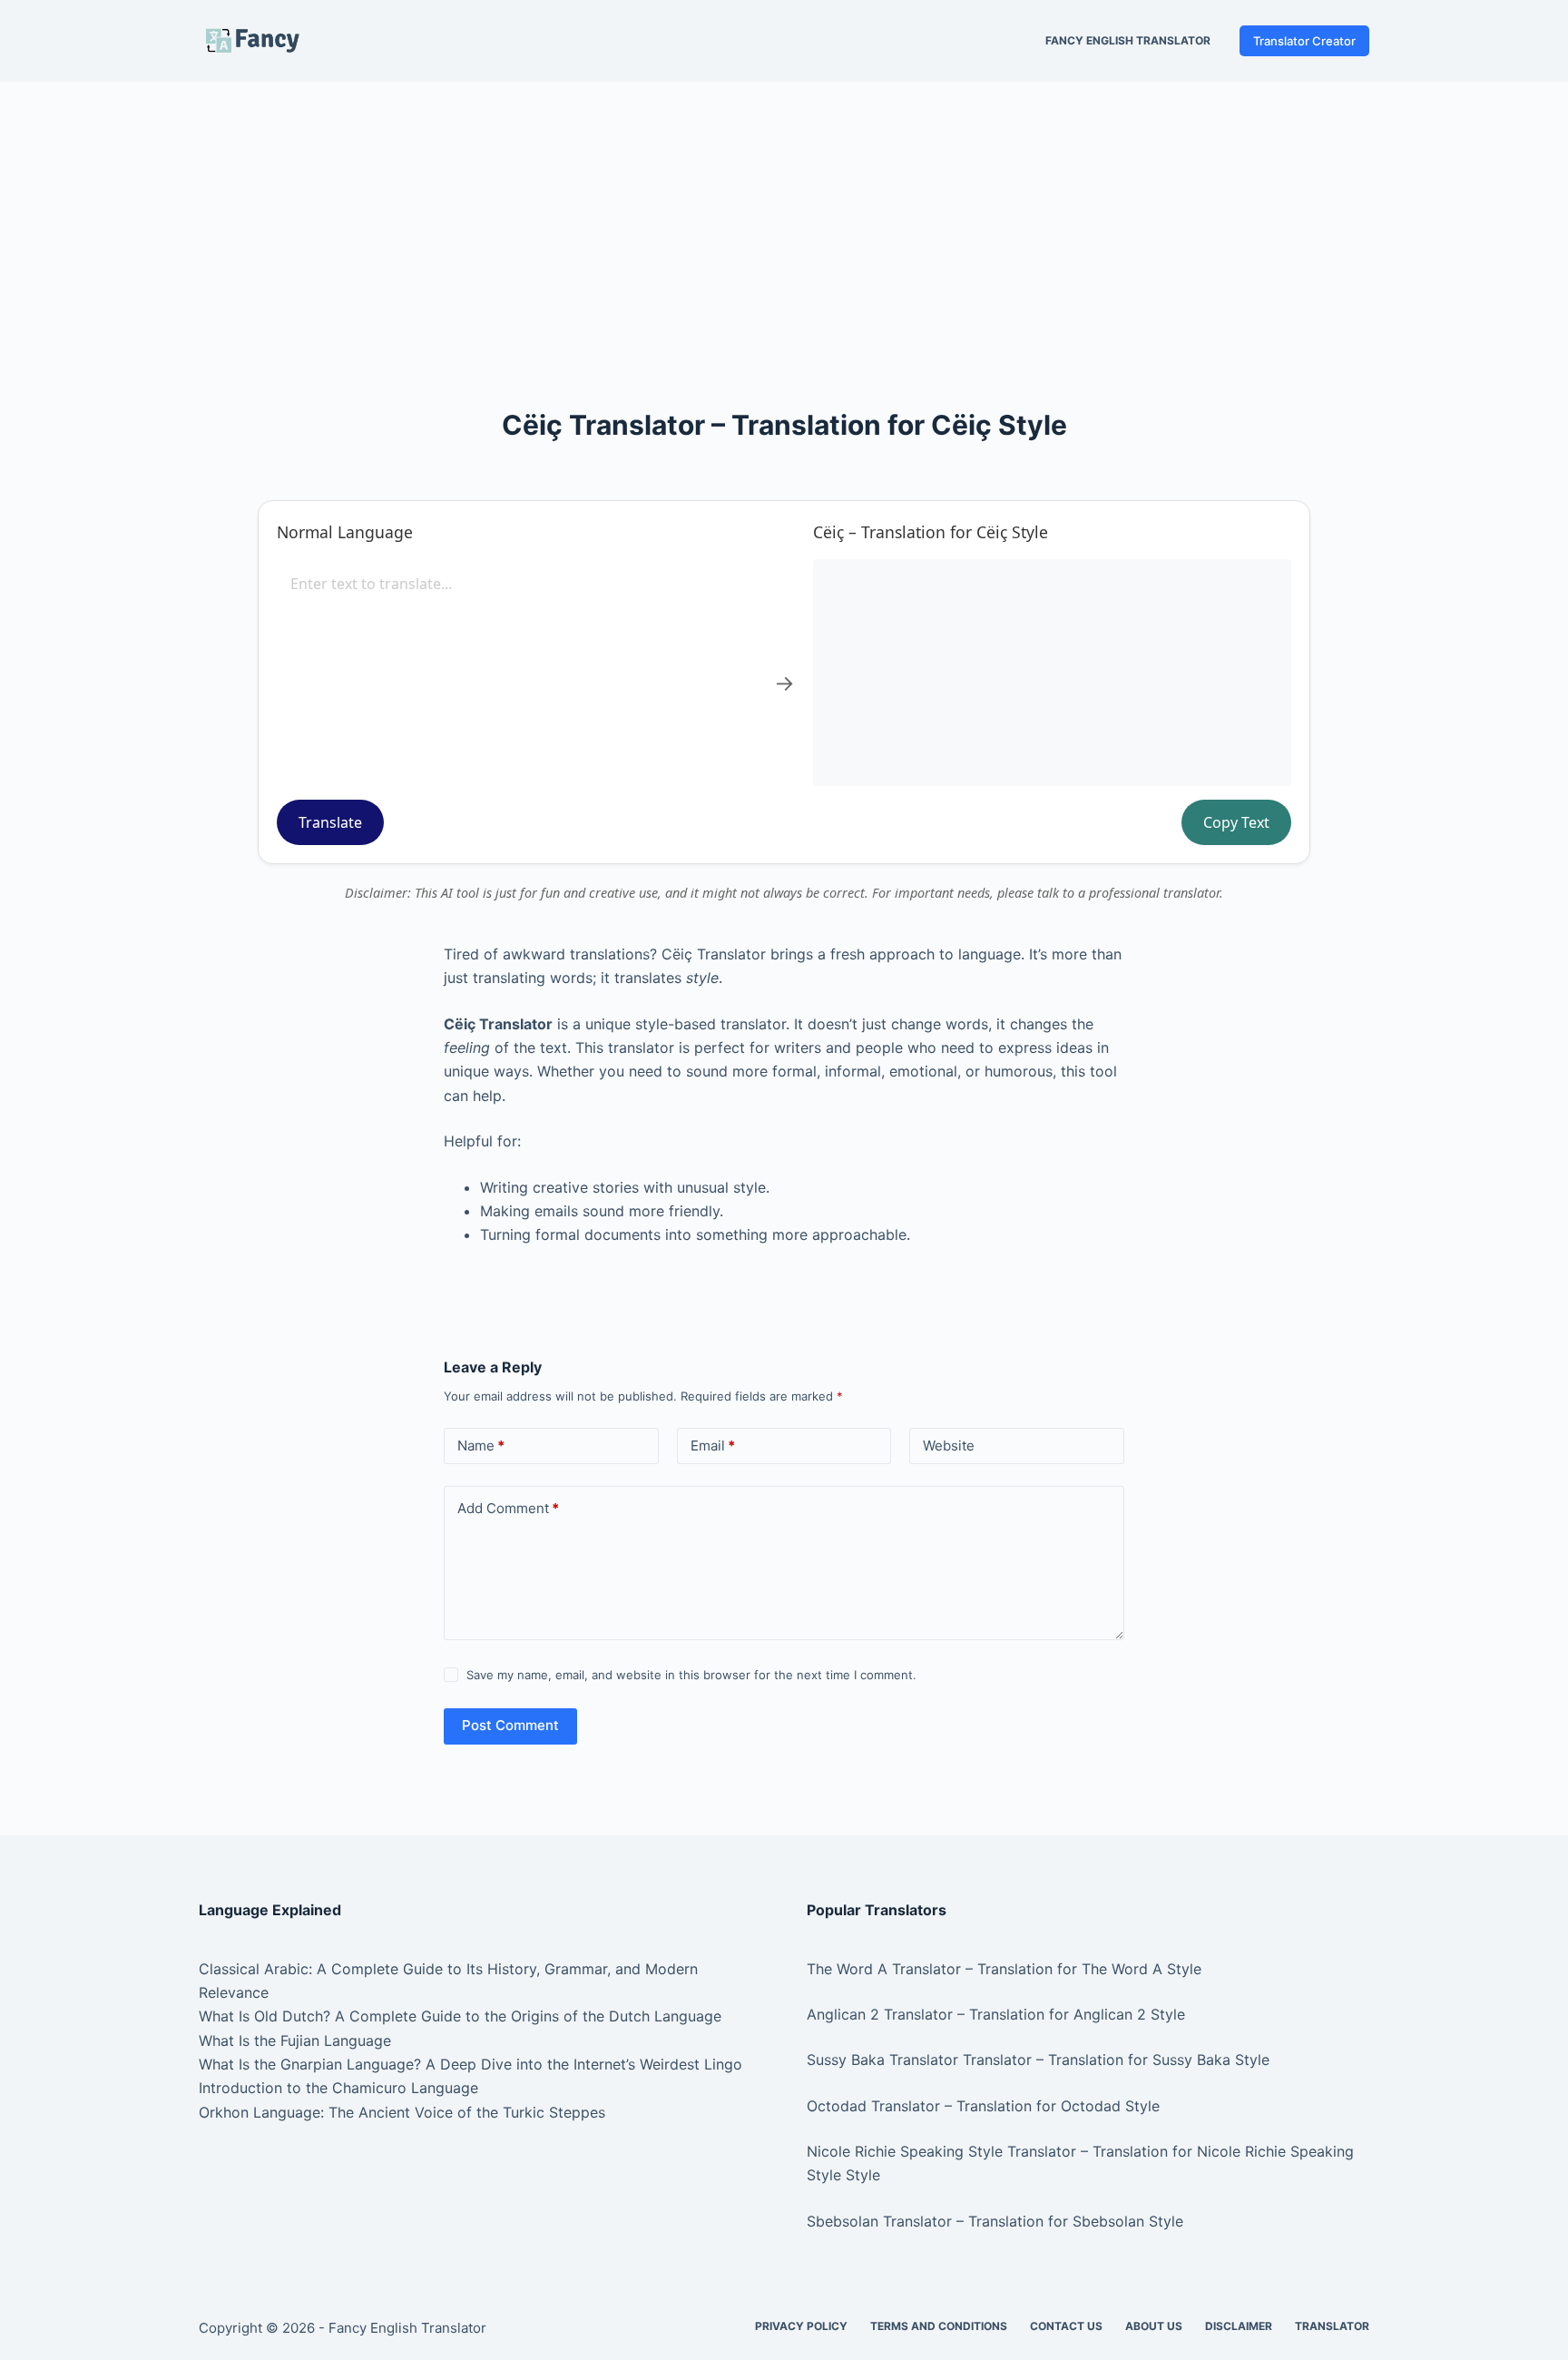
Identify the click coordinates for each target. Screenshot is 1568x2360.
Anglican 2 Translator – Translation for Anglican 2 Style (996, 2014)
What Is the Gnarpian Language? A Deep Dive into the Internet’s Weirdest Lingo (470, 2064)
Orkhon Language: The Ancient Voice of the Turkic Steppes (402, 2112)
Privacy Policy (801, 2326)
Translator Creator (1304, 41)
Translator (1332, 2326)
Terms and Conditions (939, 2326)
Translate (330, 822)
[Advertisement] (784, 216)
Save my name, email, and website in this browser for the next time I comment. (691, 1675)
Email (713, 1445)
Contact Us (1066, 2326)
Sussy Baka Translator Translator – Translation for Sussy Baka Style (1038, 2060)
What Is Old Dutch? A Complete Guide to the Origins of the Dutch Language (460, 2016)
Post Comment (510, 1725)
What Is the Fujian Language (295, 2040)
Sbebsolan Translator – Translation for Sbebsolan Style (995, 2221)
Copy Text (1236, 822)
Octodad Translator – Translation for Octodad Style (983, 2106)
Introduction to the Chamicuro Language (338, 2088)
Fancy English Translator (1128, 40)
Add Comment (508, 1508)
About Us (1154, 2326)
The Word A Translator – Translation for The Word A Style (1004, 1969)
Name (481, 1445)
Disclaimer (1239, 2326)
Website (949, 1445)
